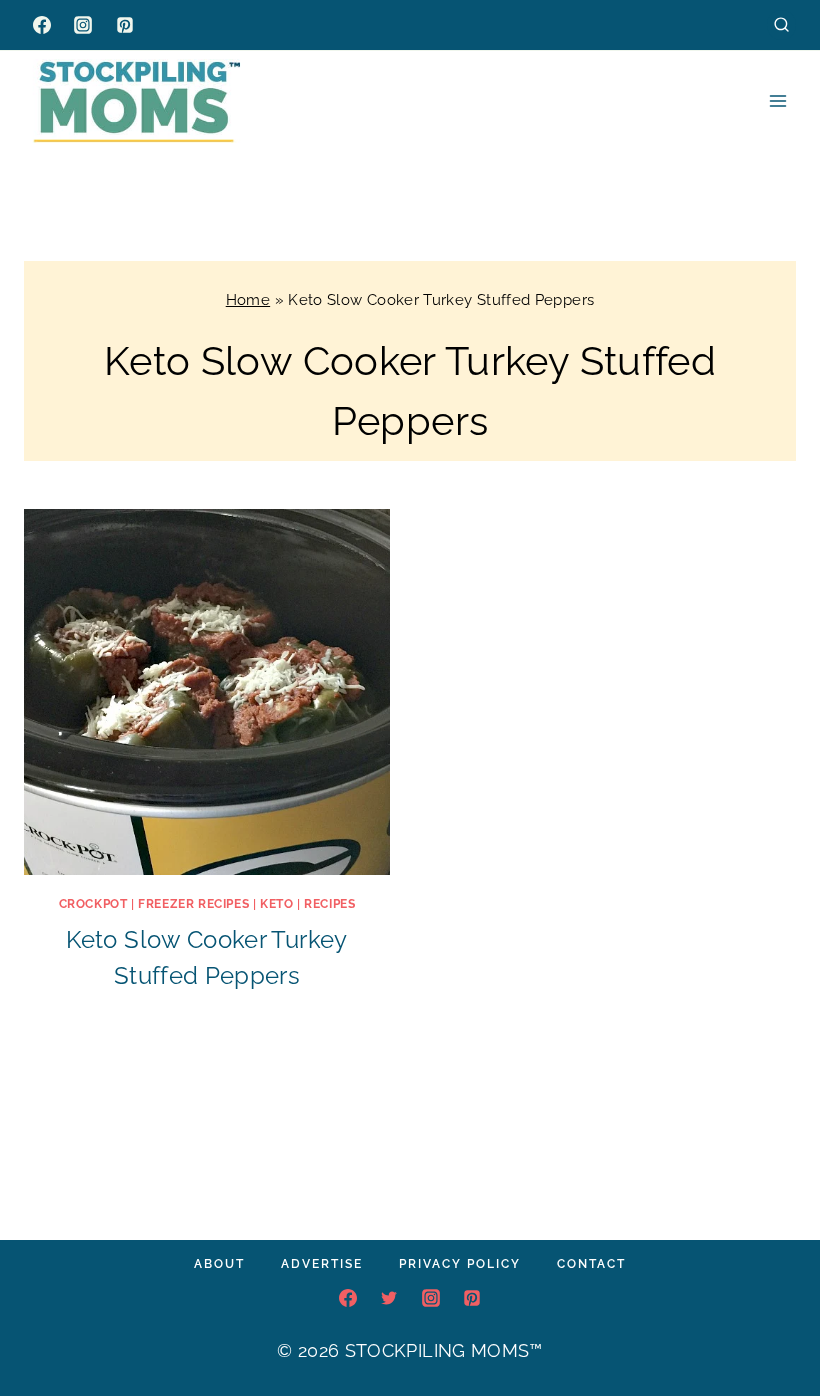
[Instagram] (83, 25)
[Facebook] (42, 25)
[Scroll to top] (774, 1320)
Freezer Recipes (193, 904)
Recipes (329, 904)
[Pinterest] (125, 25)
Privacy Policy (460, 1264)
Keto (276, 904)
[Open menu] (777, 100)
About (219, 1264)
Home (248, 300)
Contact (591, 1264)
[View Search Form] (781, 24)
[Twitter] (389, 1298)
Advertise (322, 1264)
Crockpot (93, 904)
